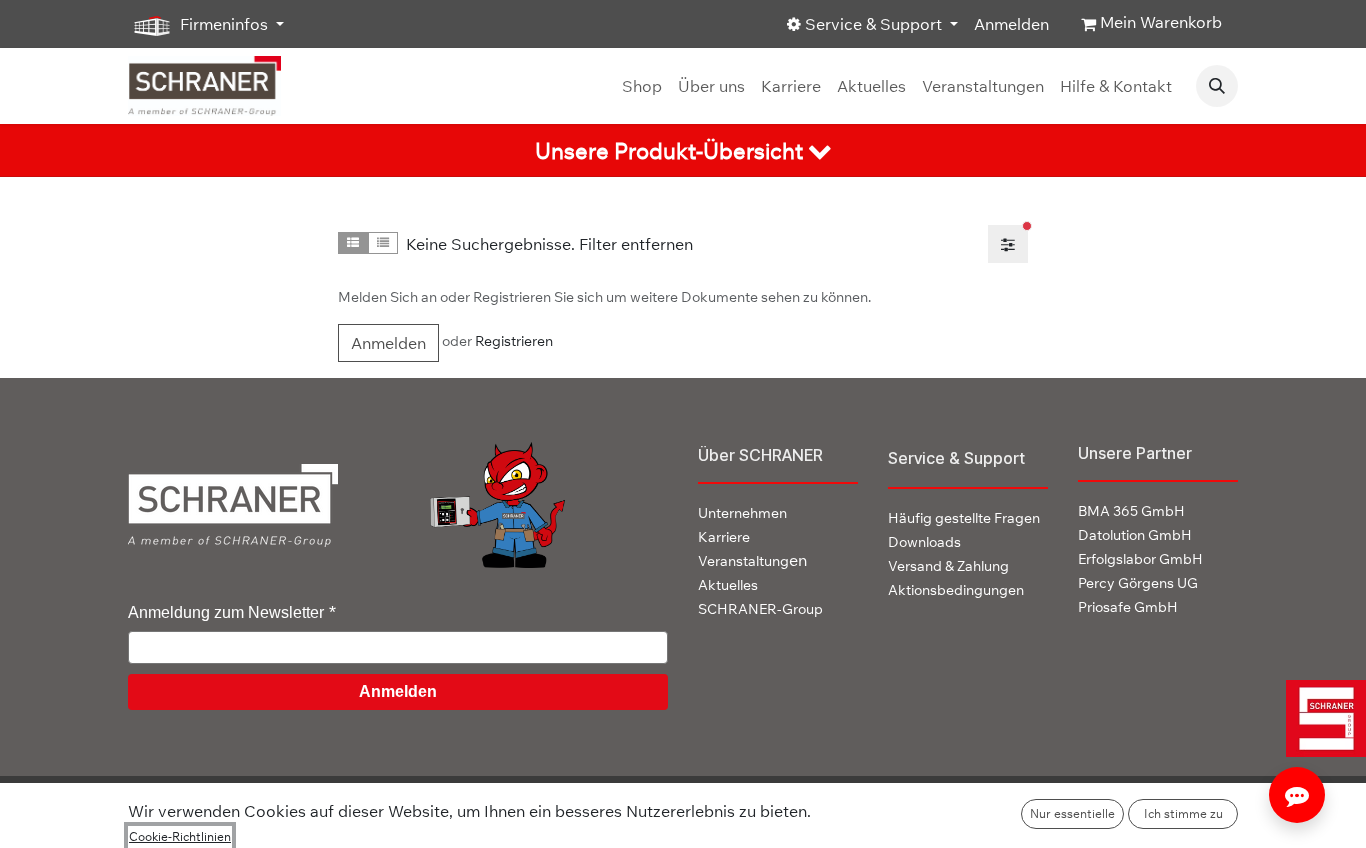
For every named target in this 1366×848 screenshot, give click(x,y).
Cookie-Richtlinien (180, 836)
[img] (1318, 718)
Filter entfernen (636, 244)
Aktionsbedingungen (956, 590)
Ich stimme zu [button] (1183, 813)
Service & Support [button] (873, 24)
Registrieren (514, 341)
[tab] (683, 150)
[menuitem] (642, 86)
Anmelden (1011, 24)
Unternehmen (742, 513)
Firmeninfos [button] (224, 24)
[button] (1217, 86)
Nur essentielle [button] (1072, 813)
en (752, 560)
